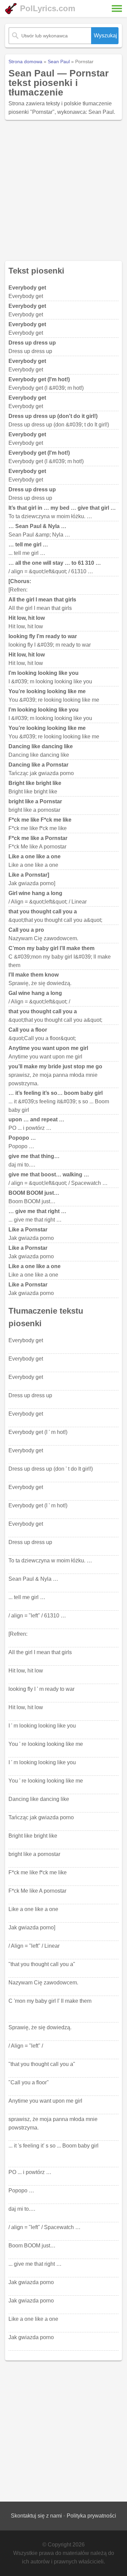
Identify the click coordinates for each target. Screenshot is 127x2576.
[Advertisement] (63, 190)
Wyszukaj (105, 36)
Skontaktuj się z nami (36, 2516)
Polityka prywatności (91, 2516)
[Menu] (117, 8)
